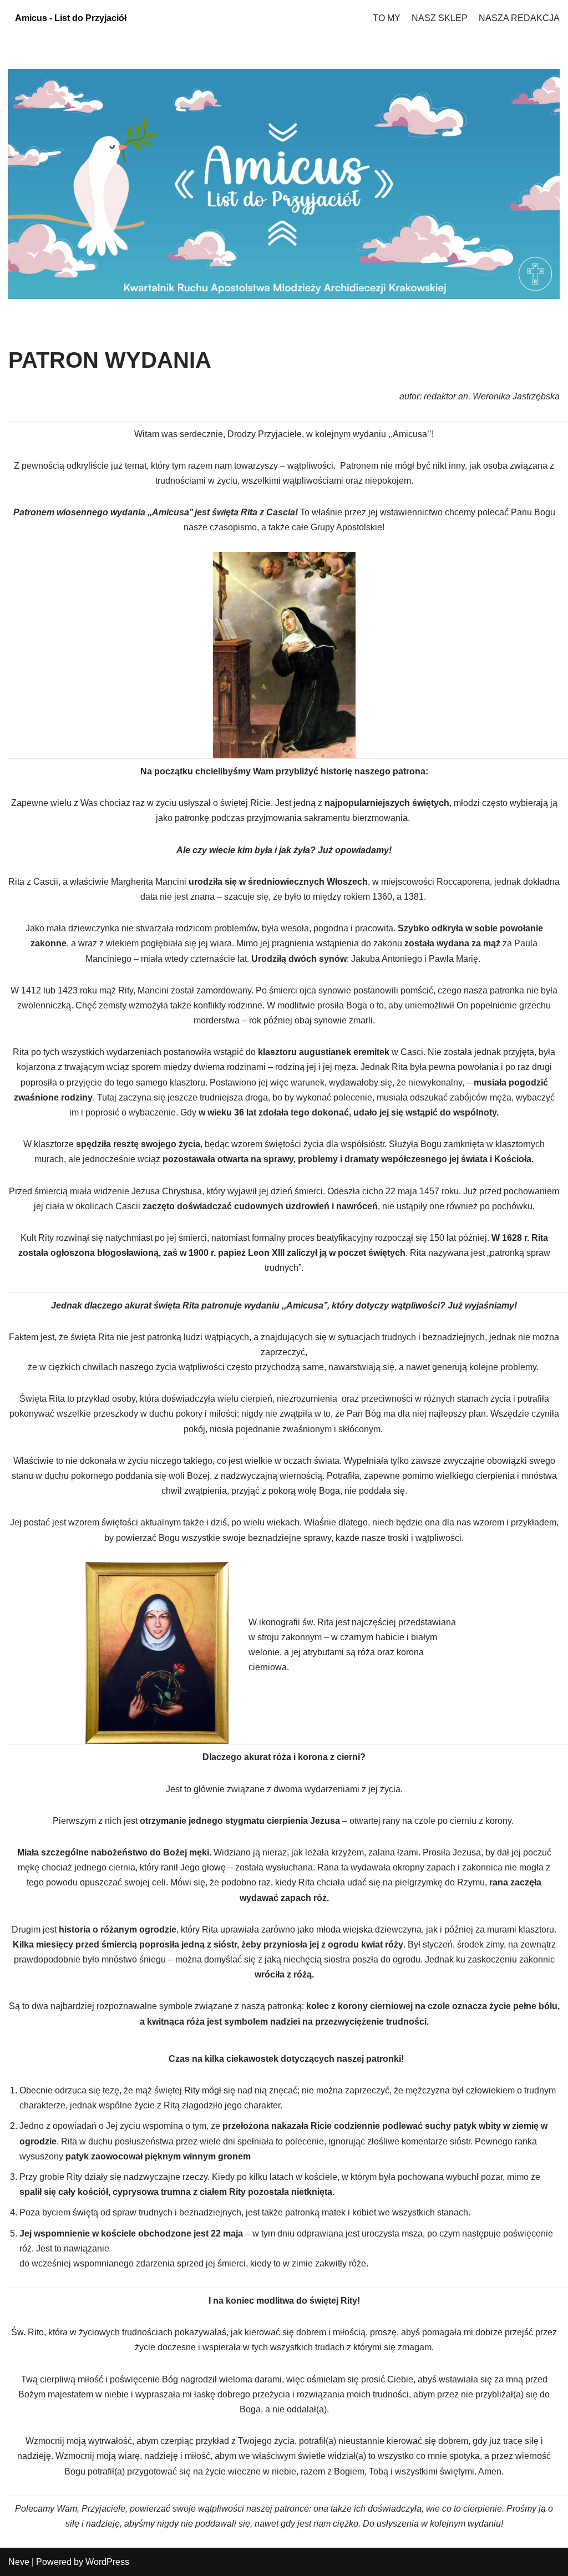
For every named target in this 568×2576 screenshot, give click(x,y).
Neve (19, 2562)
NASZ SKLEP (440, 18)
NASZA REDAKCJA (519, 18)
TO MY (387, 18)
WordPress (107, 2562)
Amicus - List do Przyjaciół (71, 18)
